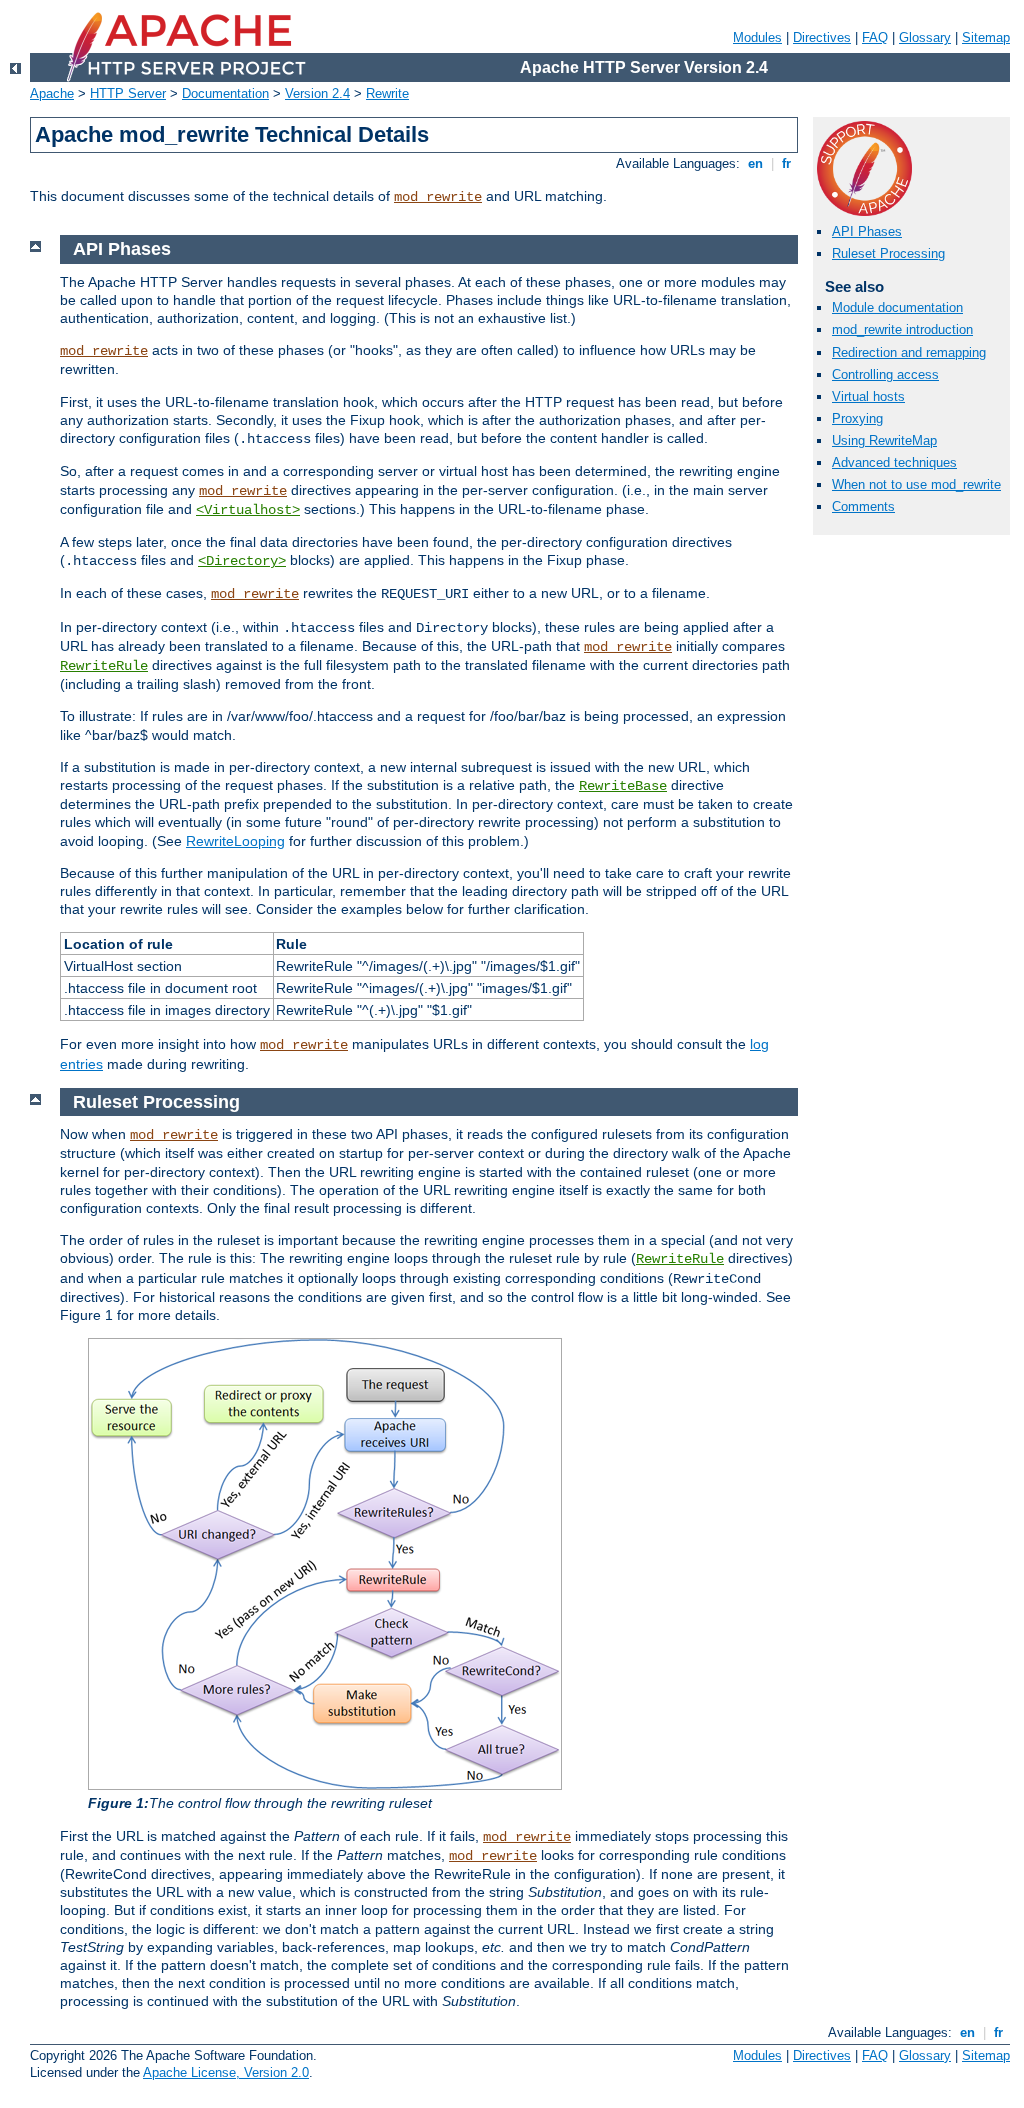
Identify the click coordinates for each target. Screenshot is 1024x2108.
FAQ (875, 37)
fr (786, 163)
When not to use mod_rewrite (916, 484)
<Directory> (242, 561)
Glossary (925, 37)
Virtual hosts (868, 396)
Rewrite (387, 93)
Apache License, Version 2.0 (226, 2072)
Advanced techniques (894, 462)
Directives (822, 37)
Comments (863, 506)
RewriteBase (623, 786)
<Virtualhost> (248, 510)
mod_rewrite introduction (902, 329)
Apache (52, 93)
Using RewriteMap (884, 440)
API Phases (867, 231)
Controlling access (885, 374)
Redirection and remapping (909, 352)
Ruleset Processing (888, 253)
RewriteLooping (235, 841)
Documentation (225, 93)
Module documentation (897, 307)
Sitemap (986, 37)
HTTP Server (128, 93)
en (755, 163)
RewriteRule (104, 666)
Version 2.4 (317, 93)
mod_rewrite (438, 197)
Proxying (857, 418)
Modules (757, 37)
